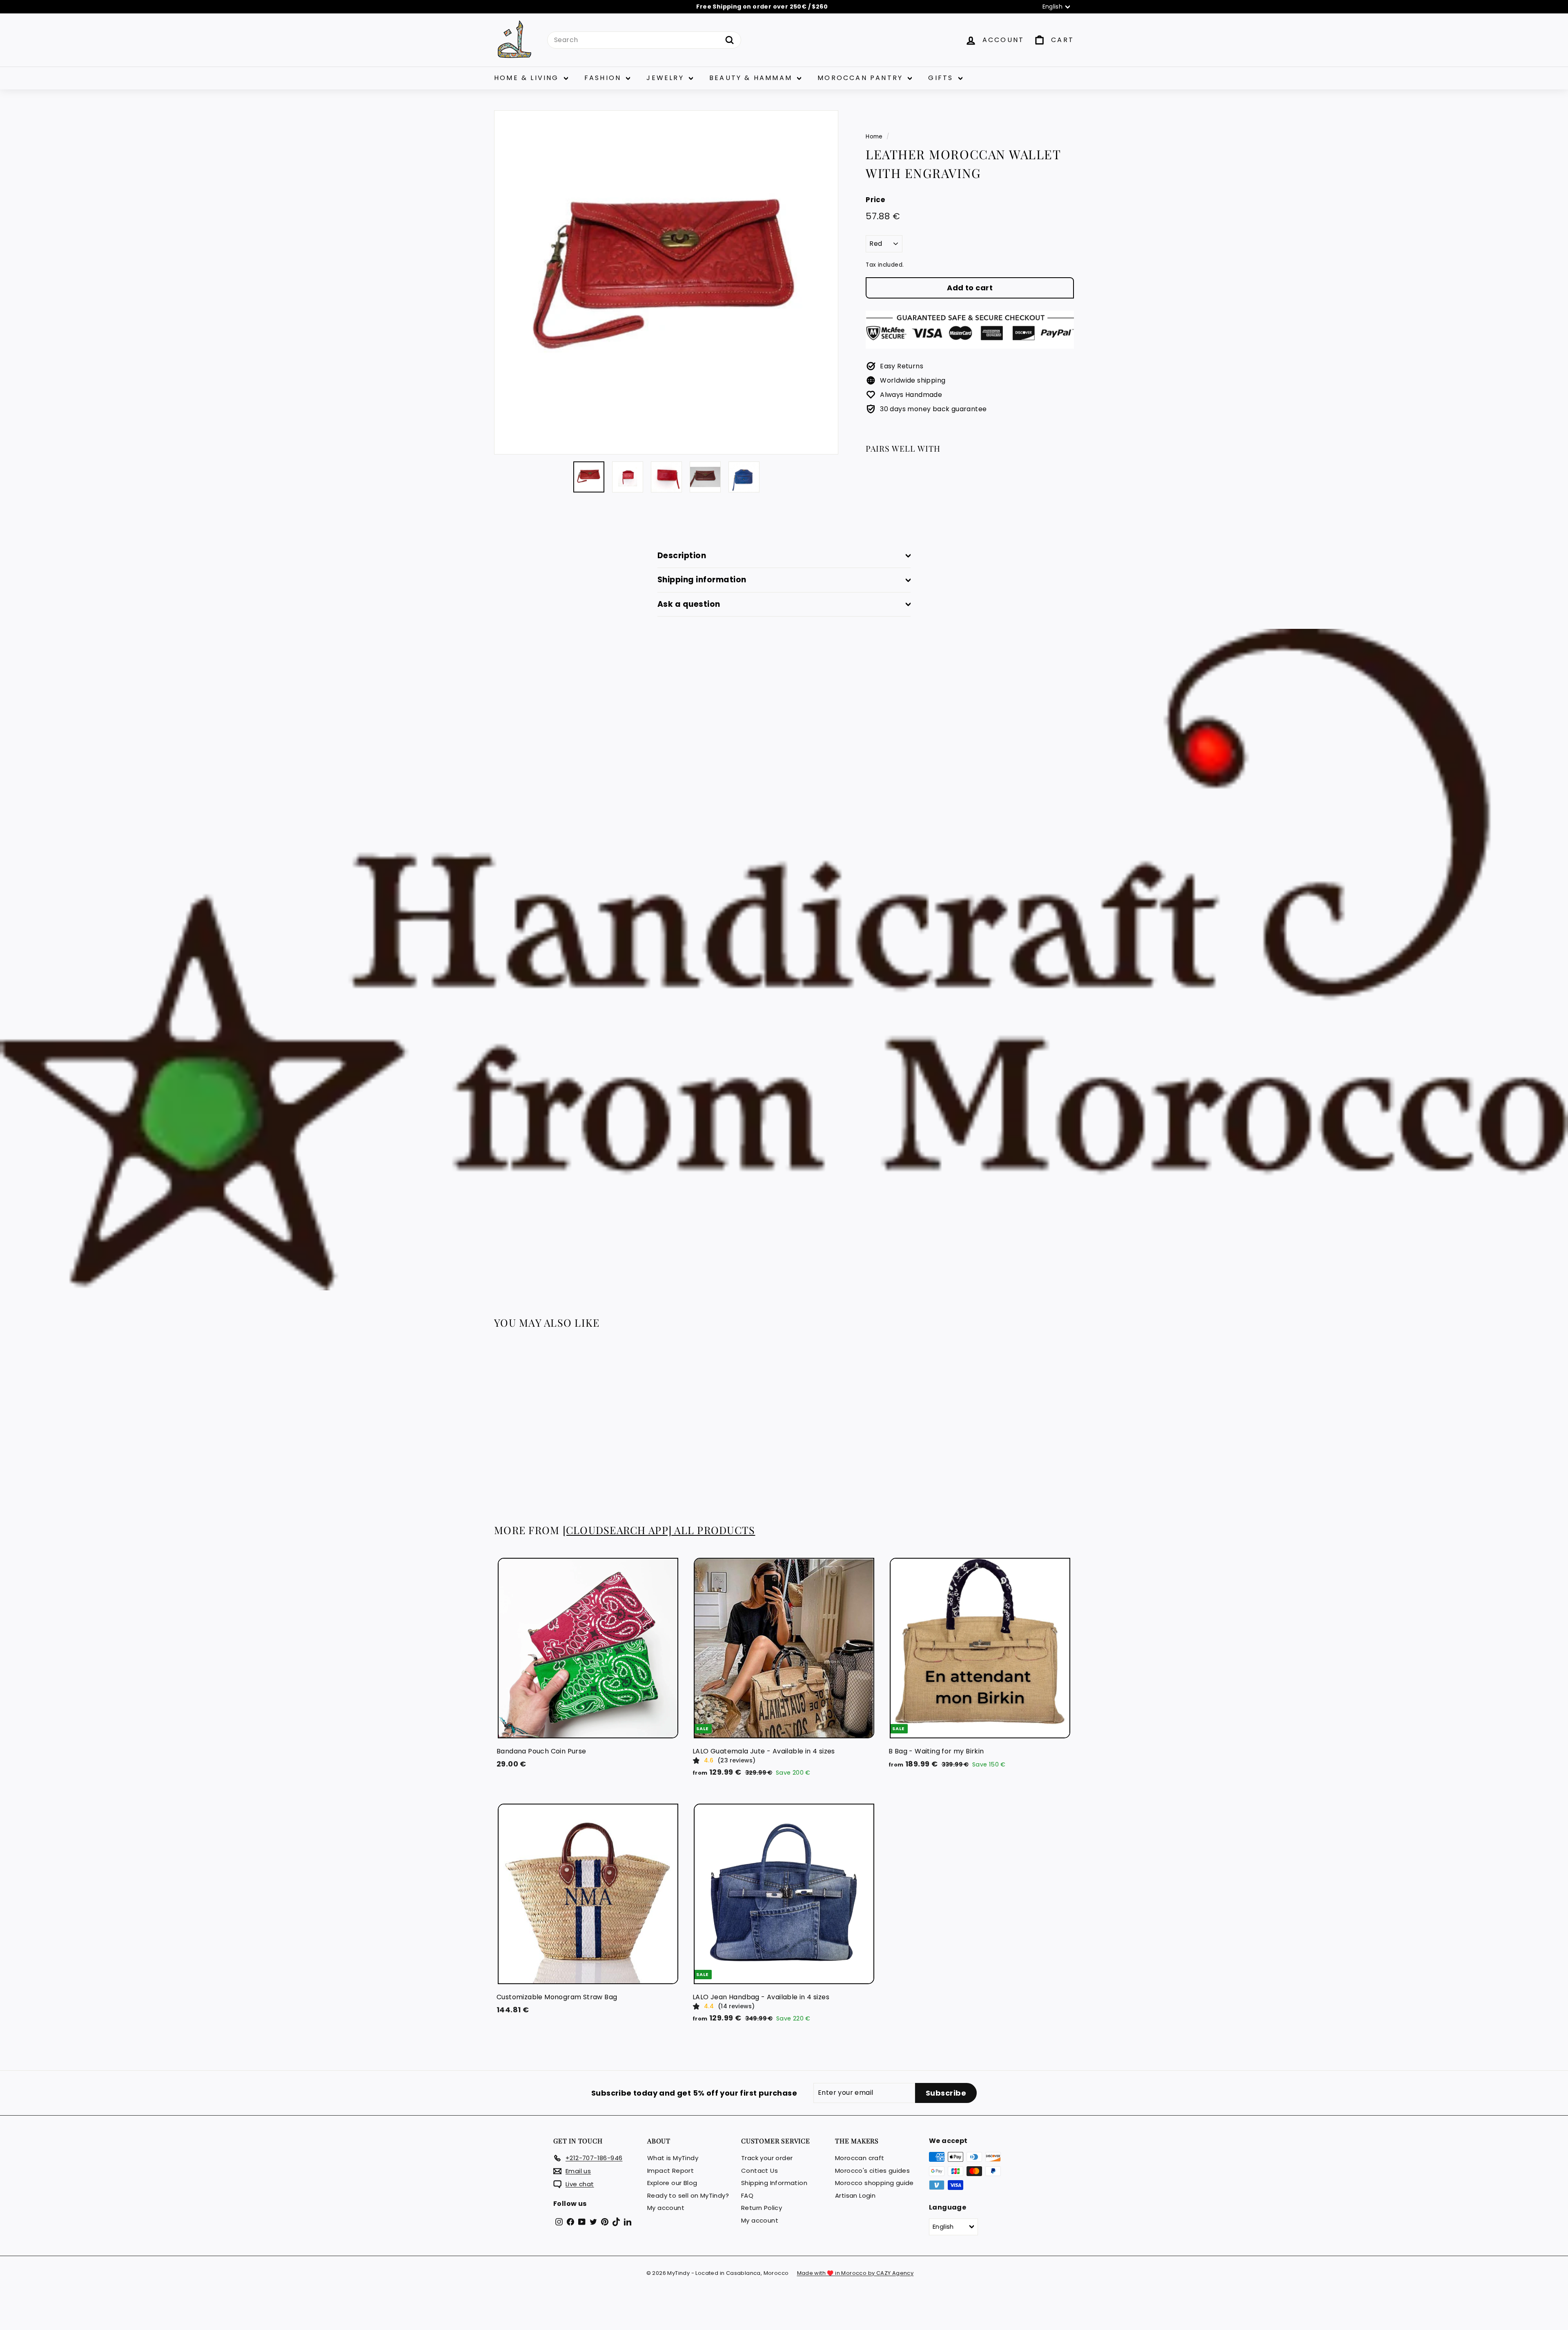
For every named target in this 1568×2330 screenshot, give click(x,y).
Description (682, 556)
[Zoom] (666, 282)
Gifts (942, 78)
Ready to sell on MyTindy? (688, 2195)
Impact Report (670, 2171)
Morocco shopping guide (874, 2183)
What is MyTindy (673, 2158)
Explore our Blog (672, 2183)
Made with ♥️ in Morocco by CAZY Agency (855, 2273)
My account (666, 2208)
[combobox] (644, 40)
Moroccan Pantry (862, 78)
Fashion (604, 78)
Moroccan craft (860, 2158)
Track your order (767, 2158)
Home (874, 137)
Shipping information (702, 580)
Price (875, 200)
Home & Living (528, 78)
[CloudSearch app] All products (659, 1530)
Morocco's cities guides (872, 2171)
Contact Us (759, 2171)
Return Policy (762, 2208)
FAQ (747, 2195)
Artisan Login (855, 2195)
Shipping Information (774, 2183)
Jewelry (667, 78)
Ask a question (689, 604)
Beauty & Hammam (752, 78)
